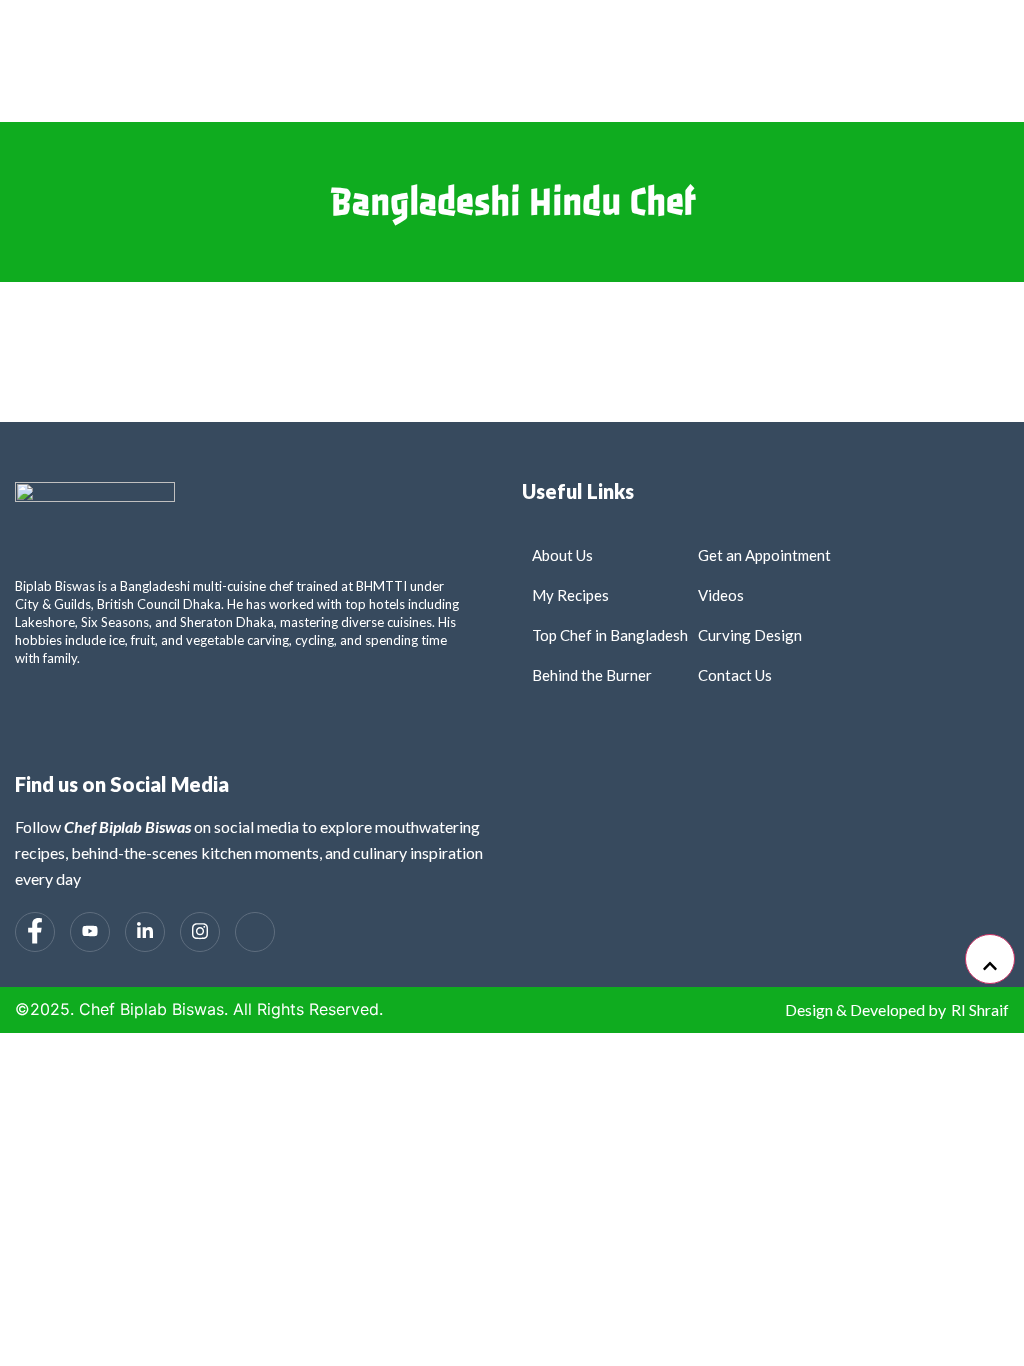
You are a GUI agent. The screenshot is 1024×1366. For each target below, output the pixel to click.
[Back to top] (990, 959)
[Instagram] (200, 932)
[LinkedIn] (145, 932)
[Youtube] (90, 932)
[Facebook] (35, 932)
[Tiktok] (255, 932)
